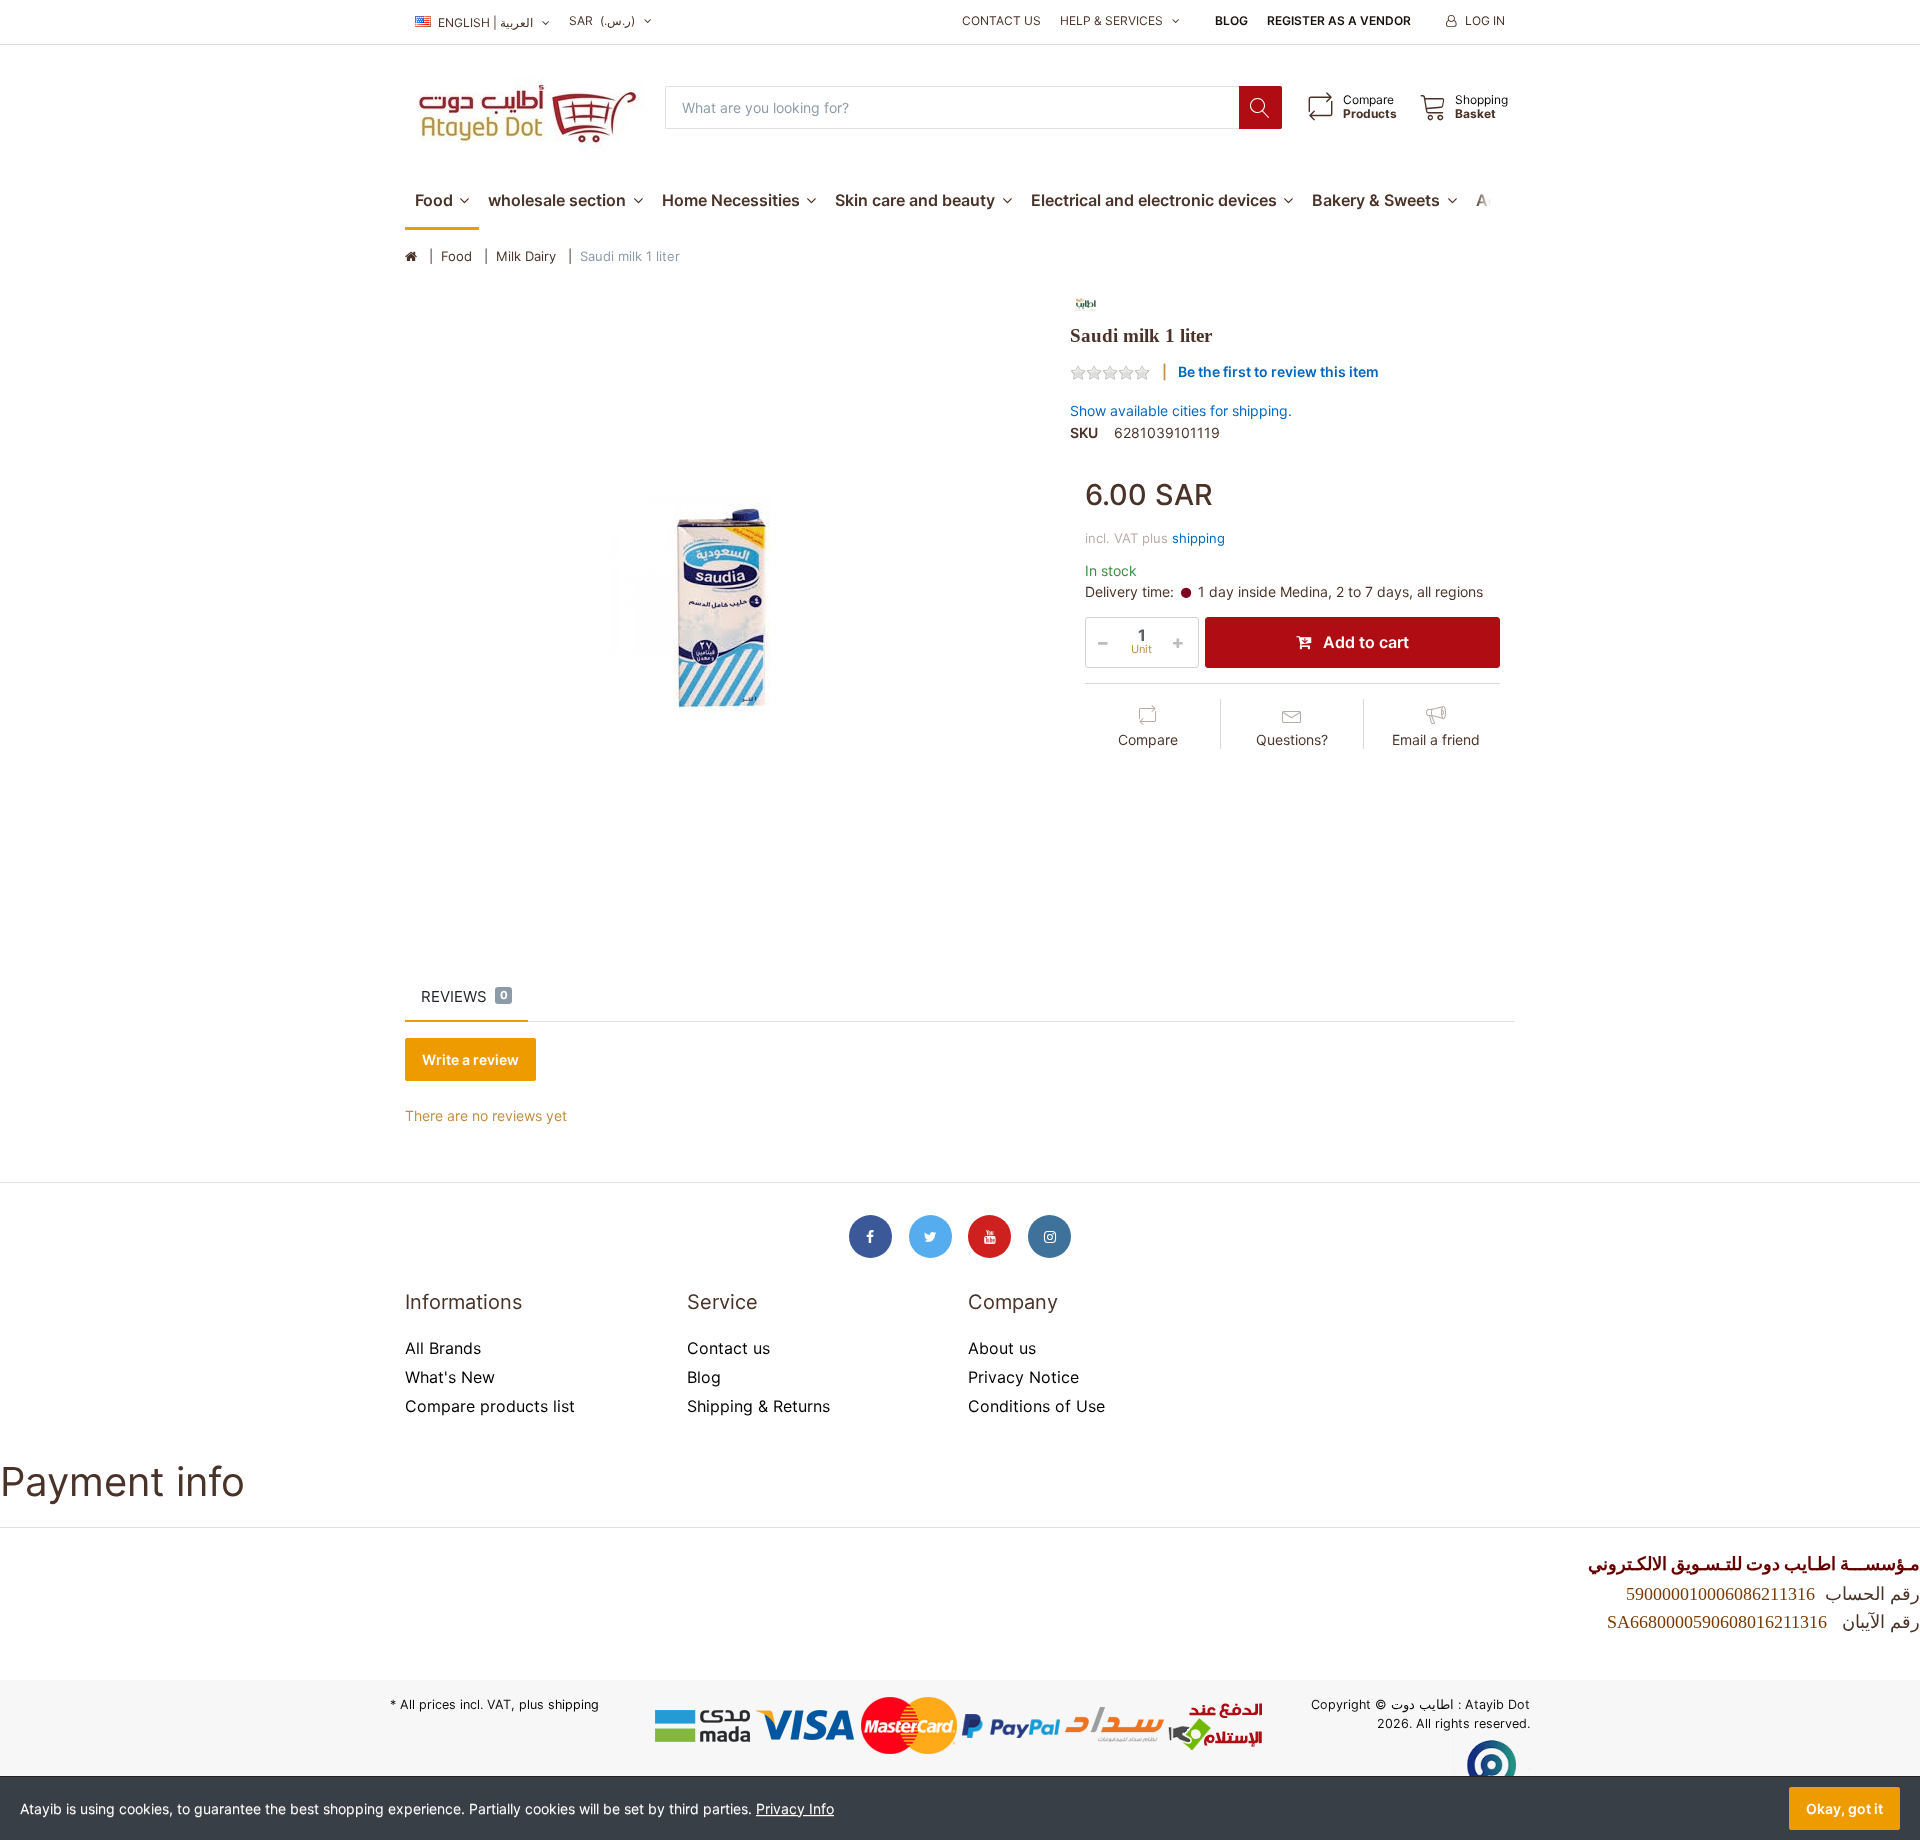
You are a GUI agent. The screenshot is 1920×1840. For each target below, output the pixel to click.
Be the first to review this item (1278, 371)
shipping (1198, 538)
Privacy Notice (1023, 1377)
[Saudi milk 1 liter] (722, 607)
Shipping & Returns (758, 1406)
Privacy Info (795, 1808)
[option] (722, 607)
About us (1002, 1348)
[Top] (411, 257)
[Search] (1260, 107)
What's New (450, 1377)
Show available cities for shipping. (1181, 410)
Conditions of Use (1036, 1406)
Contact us (1001, 20)
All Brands (443, 1348)
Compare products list (490, 1406)
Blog (1231, 20)
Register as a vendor (1339, 20)
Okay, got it (1844, 1808)
